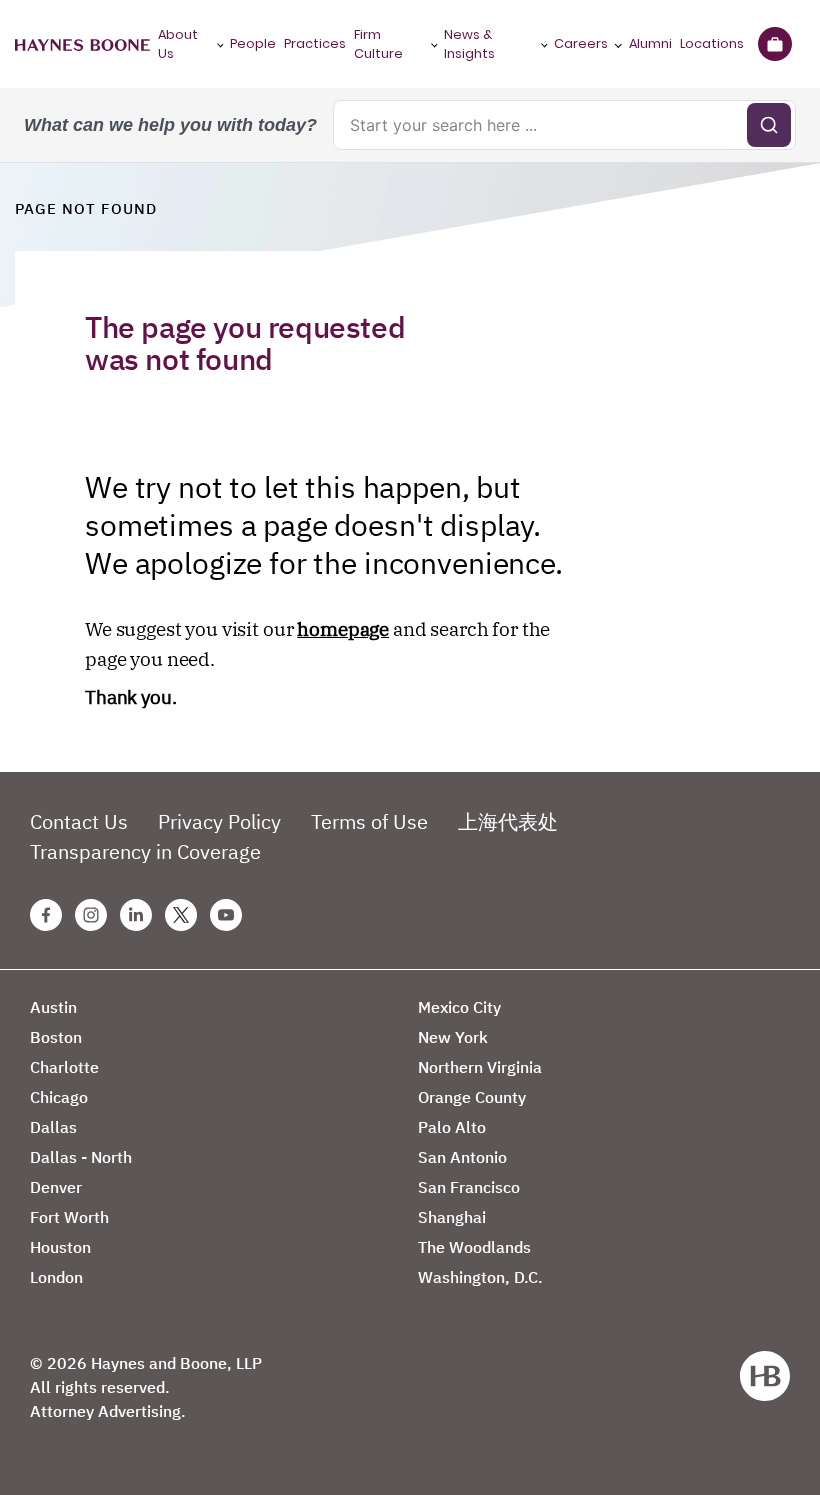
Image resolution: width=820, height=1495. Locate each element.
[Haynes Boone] (82, 44)
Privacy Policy (219, 821)
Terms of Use (369, 821)
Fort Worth (69, 1217)
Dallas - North (81, 1157)
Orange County (472, 1097)
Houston (60, 1247)
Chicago (59, 1097)
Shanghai (452, 1217)
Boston (56, 1037)
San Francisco (469, 1187)
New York (453, 1037)
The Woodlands (474, 1247)
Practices (315, 43)
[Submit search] (769, 125)
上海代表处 (508, 821)
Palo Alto (452, 1127)
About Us (178, 44)
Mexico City (459, 1007)
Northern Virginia (480, 1067)
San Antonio (462, 1157)
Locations (712, 43)
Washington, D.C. (480, 1277)
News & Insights (469, 44)
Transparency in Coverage (145, 851)
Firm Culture (378, 44)
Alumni (650, 43)
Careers (581, 43)
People (253, 43)
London (56, 1277)
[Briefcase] (774, 44)
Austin (53, 1007)
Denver (56, 1187)
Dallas (53, 1127)
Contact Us (79, 821)
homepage (343, 629)
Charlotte (64, 1067)
